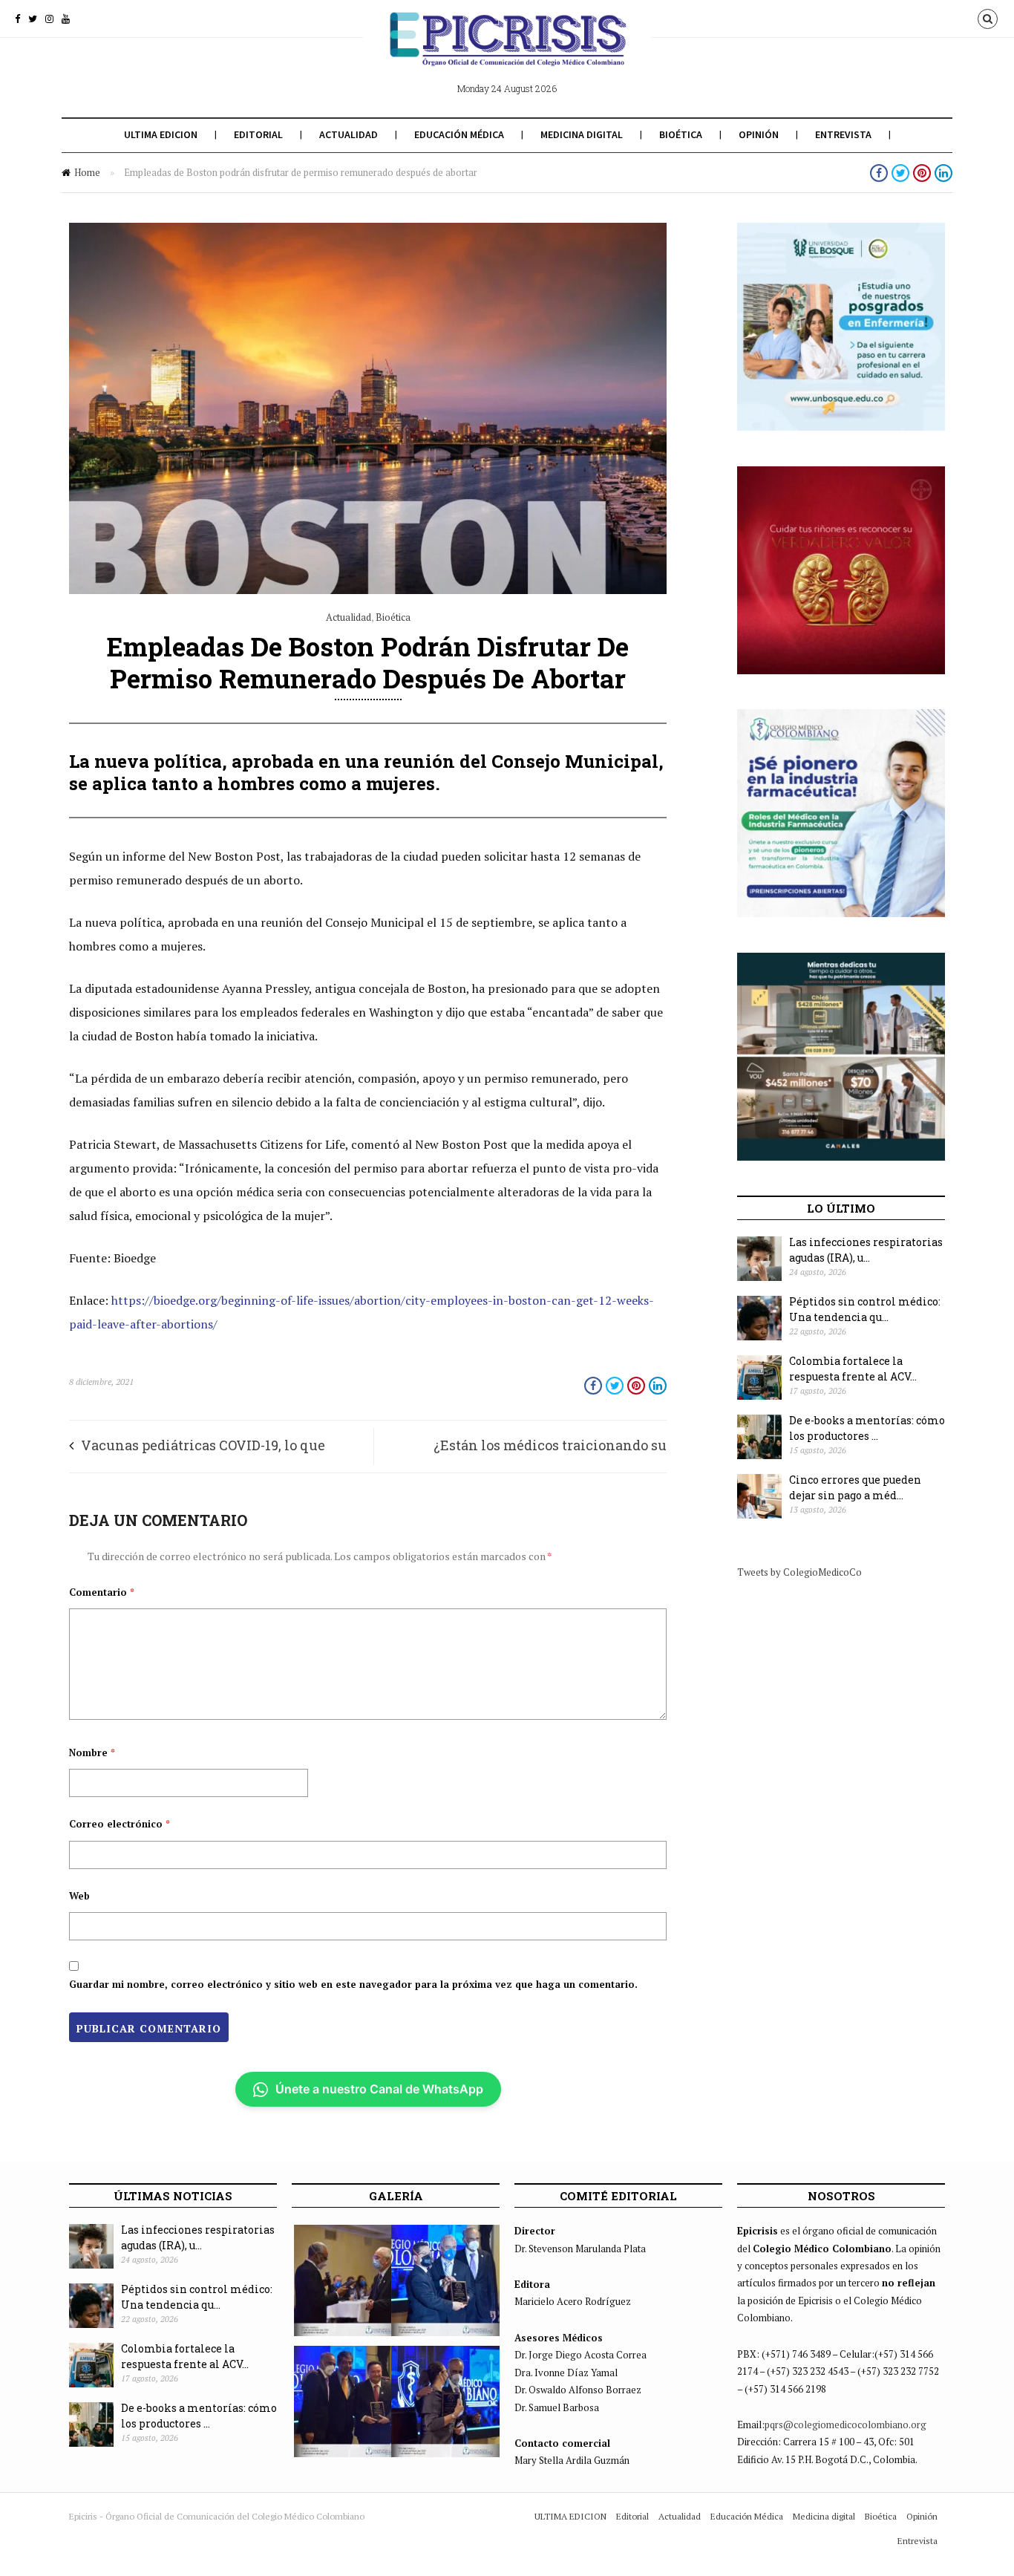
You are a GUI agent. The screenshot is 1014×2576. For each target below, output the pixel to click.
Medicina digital (582, 134)
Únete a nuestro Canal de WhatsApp (379, 2089)
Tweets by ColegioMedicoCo (799, 1572)
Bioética (681, 134)
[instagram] (49, 19)
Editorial (258, 134)
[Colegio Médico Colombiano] (507, 50)
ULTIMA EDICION (161, 134)
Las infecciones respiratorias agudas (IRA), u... (866, 1250)
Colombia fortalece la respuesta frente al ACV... (853, 1369)
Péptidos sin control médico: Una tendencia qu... (865, 1309)
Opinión (759, 134)
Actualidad (349, 134)
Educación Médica (459, 134)
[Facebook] (17, 19)
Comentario (102, 1592)
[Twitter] (33, 19)
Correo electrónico (120, 1824)
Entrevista (843, 134)
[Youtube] (66, 19)
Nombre (92, 1752)
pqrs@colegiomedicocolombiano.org (845, 2425)
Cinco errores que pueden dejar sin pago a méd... (855, 1487)
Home (87, 172)
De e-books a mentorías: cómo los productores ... (867, 1428)
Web (79, 1896)
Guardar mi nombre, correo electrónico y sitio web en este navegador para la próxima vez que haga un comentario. (353, 1984)
